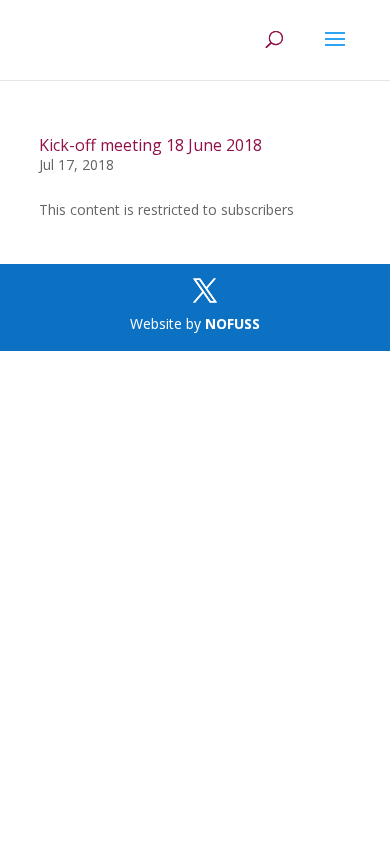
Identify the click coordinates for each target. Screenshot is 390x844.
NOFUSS (232, 323)
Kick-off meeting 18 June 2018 (150, 145)
